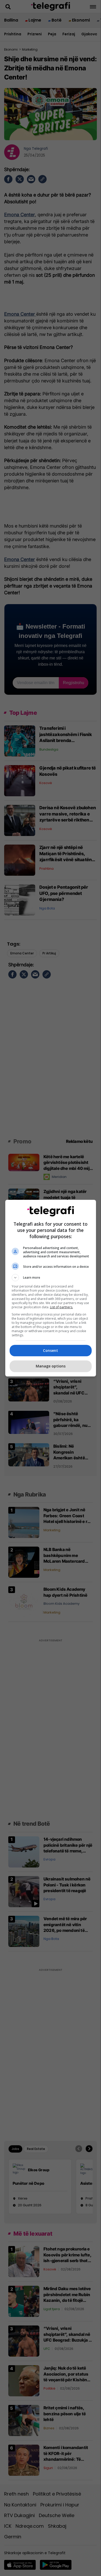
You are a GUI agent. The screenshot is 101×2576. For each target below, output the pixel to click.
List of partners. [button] (62, 1307)
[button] (51, 1278)
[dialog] (51, 1288)
